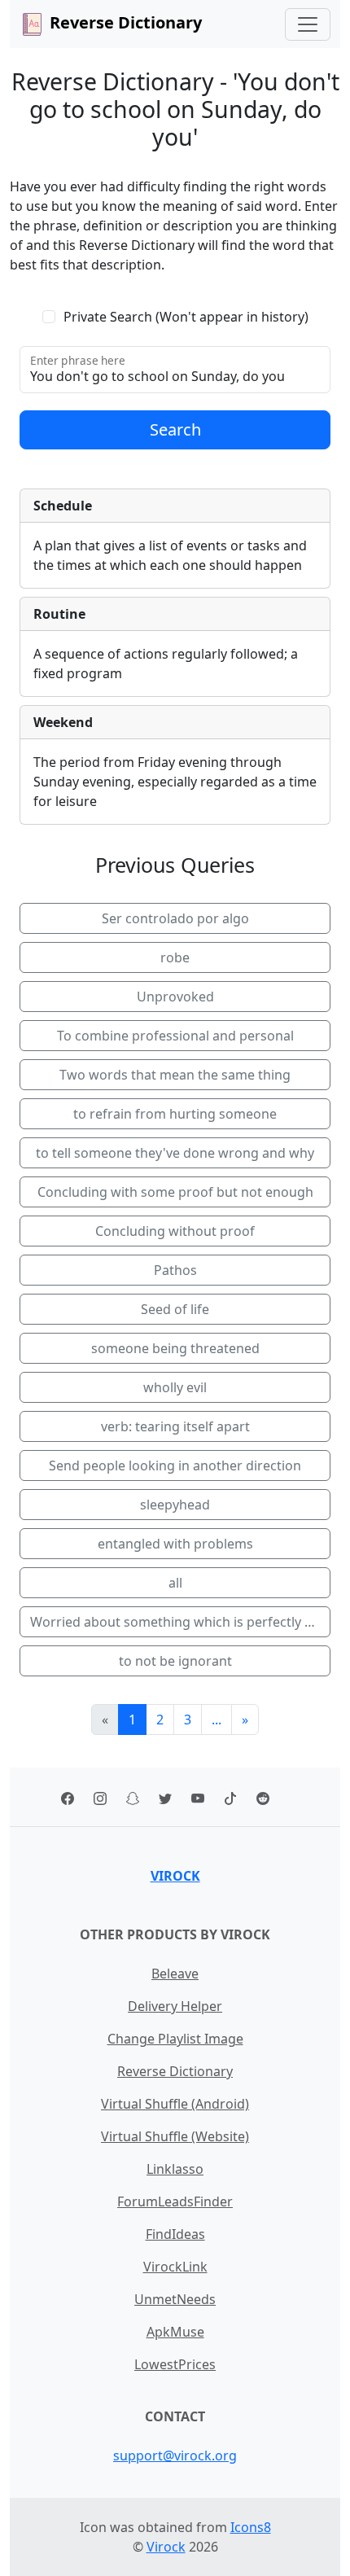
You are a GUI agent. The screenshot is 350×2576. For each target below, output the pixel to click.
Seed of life (175, 1309)
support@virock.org (175, 2456)
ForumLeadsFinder (175, 2201)
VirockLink (175, 2267)
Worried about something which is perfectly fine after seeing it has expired (180, 1622)
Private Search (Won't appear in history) (186, 317)
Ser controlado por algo (175, 918)
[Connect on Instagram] (100, 1797)
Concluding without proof (175, 1231)
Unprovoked (175, 997)
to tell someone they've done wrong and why (175, 1153)
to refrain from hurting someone (175, 1114)
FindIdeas (175, 2234)
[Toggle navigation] (308, 24)
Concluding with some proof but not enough (175, 1192)
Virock (175, 1876)
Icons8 (251, 2527)
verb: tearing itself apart (175, 1426)
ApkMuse (175, 2332)
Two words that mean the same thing (175, 1075)
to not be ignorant (175, 1661)
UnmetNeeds (175, 2299)
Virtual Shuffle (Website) (175, 2136)
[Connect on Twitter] (165, 1797)
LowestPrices (175, 2364)
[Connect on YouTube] (198, 1797)
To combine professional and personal (175, 1036)
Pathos (175, 1270)
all (175, 1583)
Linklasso (175, 2169)
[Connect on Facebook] (68, 1797)
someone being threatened (175, 1348)
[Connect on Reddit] (263, 1797)
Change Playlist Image (175, 2039)
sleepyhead (175, 1505)
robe (175, 957)
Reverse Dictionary (175, 2071)
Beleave (175, 1974)
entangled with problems (175, 1544)
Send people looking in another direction (175, 1465)
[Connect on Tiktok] (230, 1797)
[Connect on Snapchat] (133, 1797)
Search (175, 429)
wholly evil (175, 1387)
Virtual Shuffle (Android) (175, 2104)
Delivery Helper (175, 2006)
